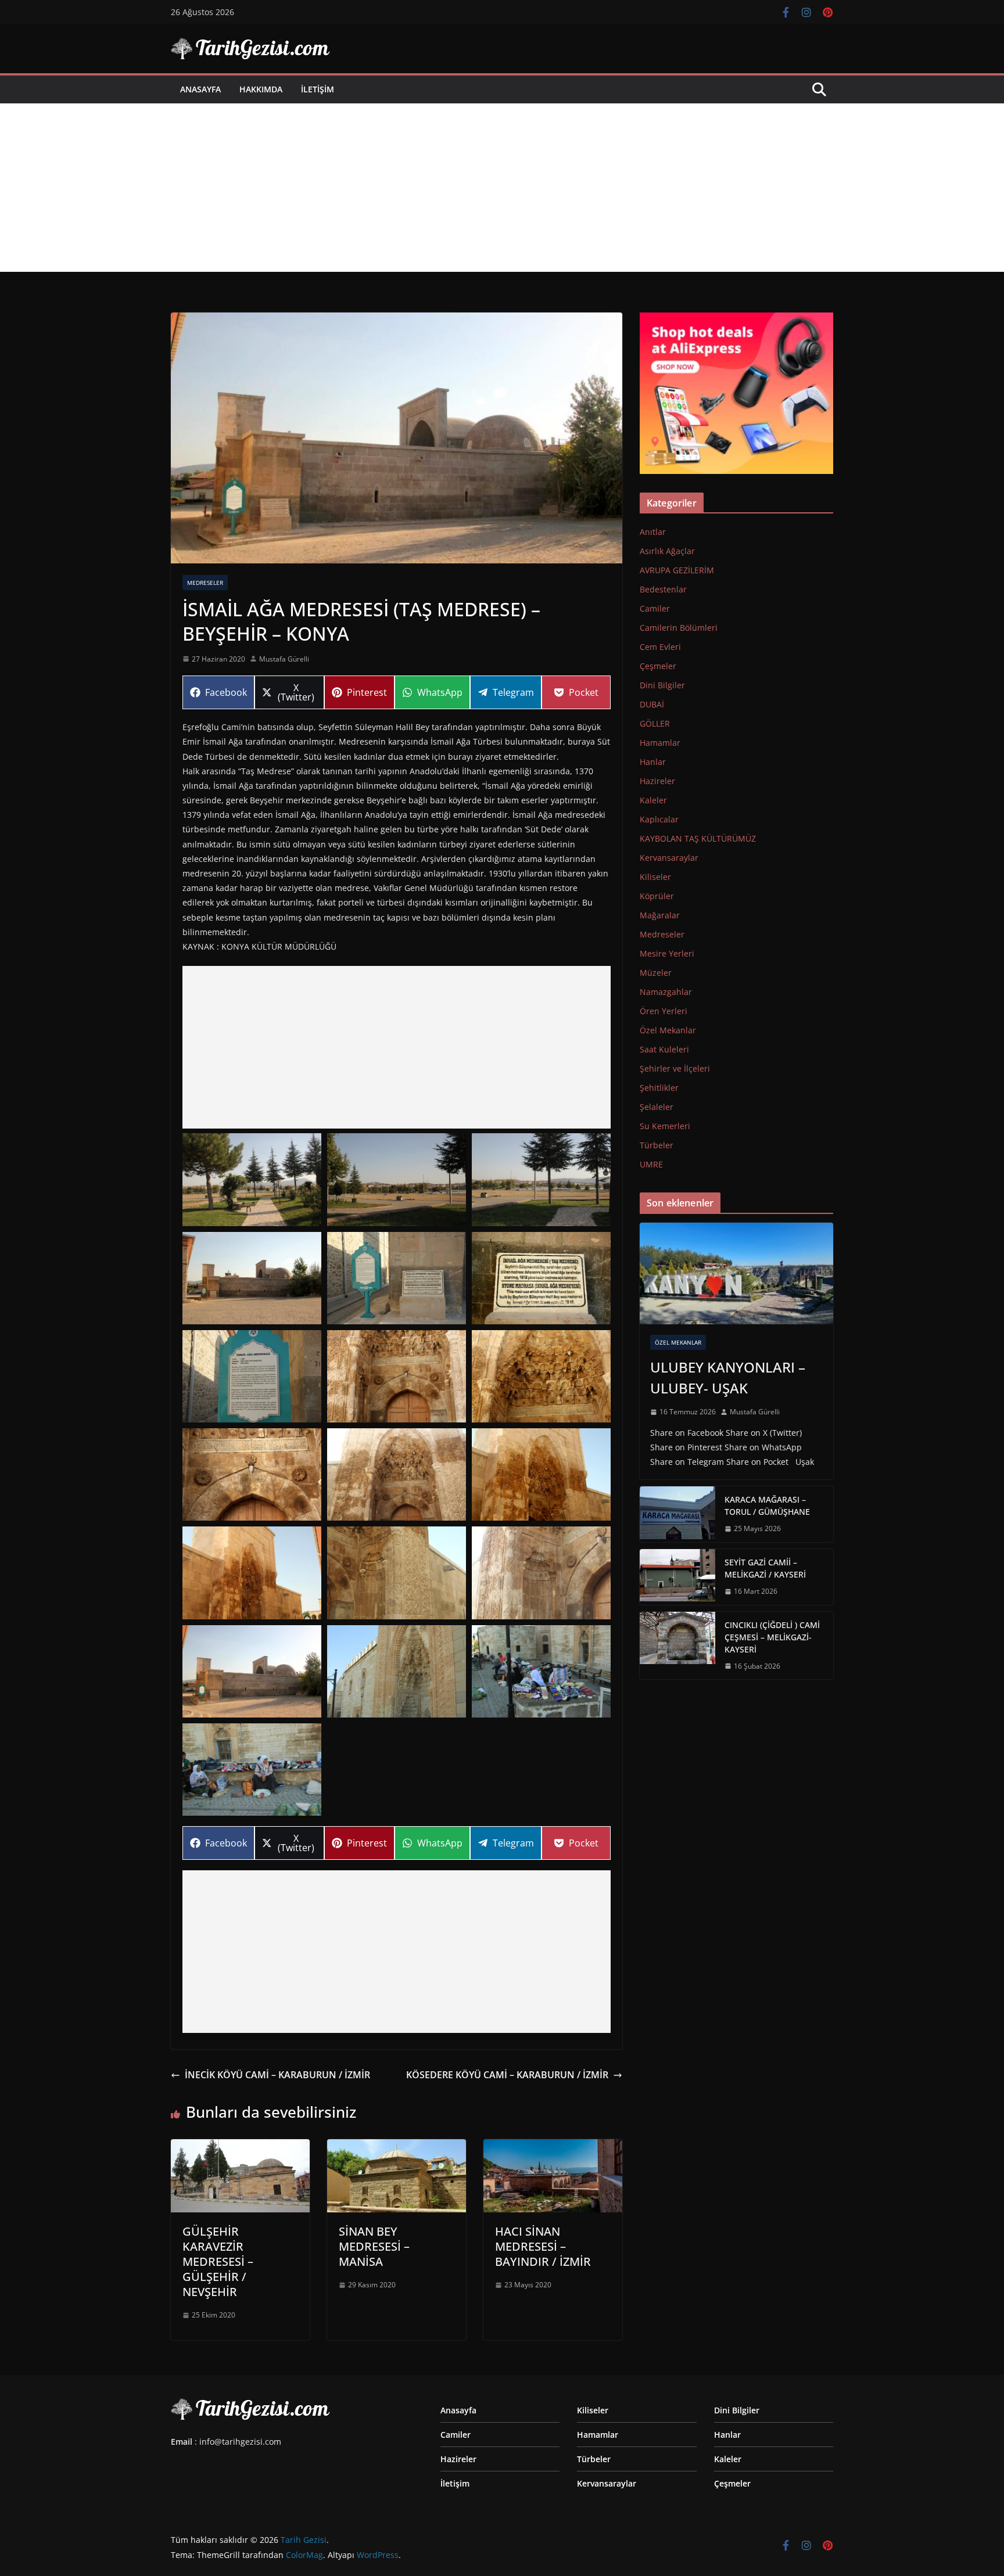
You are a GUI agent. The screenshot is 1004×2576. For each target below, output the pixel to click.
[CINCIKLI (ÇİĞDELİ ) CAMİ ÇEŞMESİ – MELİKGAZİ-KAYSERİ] (677, 1646)
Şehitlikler (659, 1088)
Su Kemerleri (665, 1126)
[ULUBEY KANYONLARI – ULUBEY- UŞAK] (736, 1273)
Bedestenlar (663, 589)
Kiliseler (655, 877)
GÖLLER (655, 723)
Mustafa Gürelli (284, 659)
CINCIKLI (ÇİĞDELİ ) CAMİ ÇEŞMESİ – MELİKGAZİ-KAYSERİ (772, 1637)
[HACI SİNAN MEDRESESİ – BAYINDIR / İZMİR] (553, 2147)
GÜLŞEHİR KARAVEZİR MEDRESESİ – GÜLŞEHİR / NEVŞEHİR (218, 2261)
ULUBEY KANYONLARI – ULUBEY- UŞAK (728, 1377)
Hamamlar (660, 743)
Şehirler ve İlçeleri (675, 1068)
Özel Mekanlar (668, 1030)
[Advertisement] (502, 191)
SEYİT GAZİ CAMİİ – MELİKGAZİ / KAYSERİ (765, 1568)
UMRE (651, 1164)
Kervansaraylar (669, 858)
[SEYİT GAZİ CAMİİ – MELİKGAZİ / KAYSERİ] (677, 1577)
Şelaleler (657, 1107)
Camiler (655, 608)
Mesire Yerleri (667, 953)
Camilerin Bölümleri (679, 628)
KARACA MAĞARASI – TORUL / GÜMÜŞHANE (767, 1506)
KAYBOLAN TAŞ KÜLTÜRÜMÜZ (698, 838)
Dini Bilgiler (662, 685)
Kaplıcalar (659, 819)
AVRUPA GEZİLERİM (677, 570)
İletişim (318, 89)
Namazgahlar (666, 992)
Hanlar (653, 762)
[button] (252, 1179)
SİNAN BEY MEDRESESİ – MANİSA (374, 2246)
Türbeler (657, 1145)
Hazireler (657, 781)
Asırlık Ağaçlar (667, 551)
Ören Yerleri (664, 1011)
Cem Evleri (660, 647)
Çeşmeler (658, 666)
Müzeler (656, 973)
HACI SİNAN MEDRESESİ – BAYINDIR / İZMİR (543, 2246)
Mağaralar (660, 915)
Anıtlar (653, 532)
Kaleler (653, 800)
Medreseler (205, 583)
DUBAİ (652, 704)
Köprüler (657, 896)
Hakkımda (261, 89)
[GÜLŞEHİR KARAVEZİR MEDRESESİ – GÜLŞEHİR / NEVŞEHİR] (240, 2147)
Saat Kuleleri (664, 1049)
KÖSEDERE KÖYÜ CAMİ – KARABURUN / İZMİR (507, 2075)
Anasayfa (200, 89)
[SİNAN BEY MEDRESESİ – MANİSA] (397, 2147)
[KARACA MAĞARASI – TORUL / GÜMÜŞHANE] (677, 1514)
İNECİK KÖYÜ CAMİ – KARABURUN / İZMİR (277, 2075)
